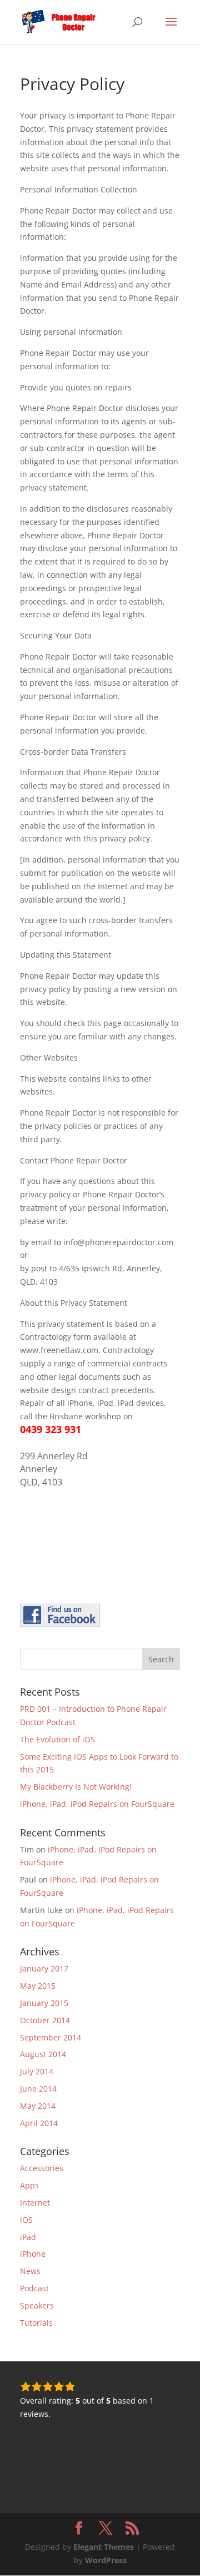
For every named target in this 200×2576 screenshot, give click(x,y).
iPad (28, 2237)
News (30, 2271)
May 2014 (38, 2106)
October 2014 (45, 2020)
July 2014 (37, 2071)
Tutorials (36, 2323)
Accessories (42, 2168)
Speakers (37, 2305)
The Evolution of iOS (57, 1739)
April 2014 (39, 2123)
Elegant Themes (104, 2547)
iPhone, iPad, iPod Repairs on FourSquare (97, 1804)
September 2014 (51, 2037)
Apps (29, 2185)
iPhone (33, 2254)
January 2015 (44, 2003)
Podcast (34, 2288)
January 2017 (44, 1968)
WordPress (106, 2560)
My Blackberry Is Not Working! (76, 1787)
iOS (26, 2220)
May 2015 (38, 1986)
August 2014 (43, 2054)
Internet (35, 2203)
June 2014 (38, 2089)
